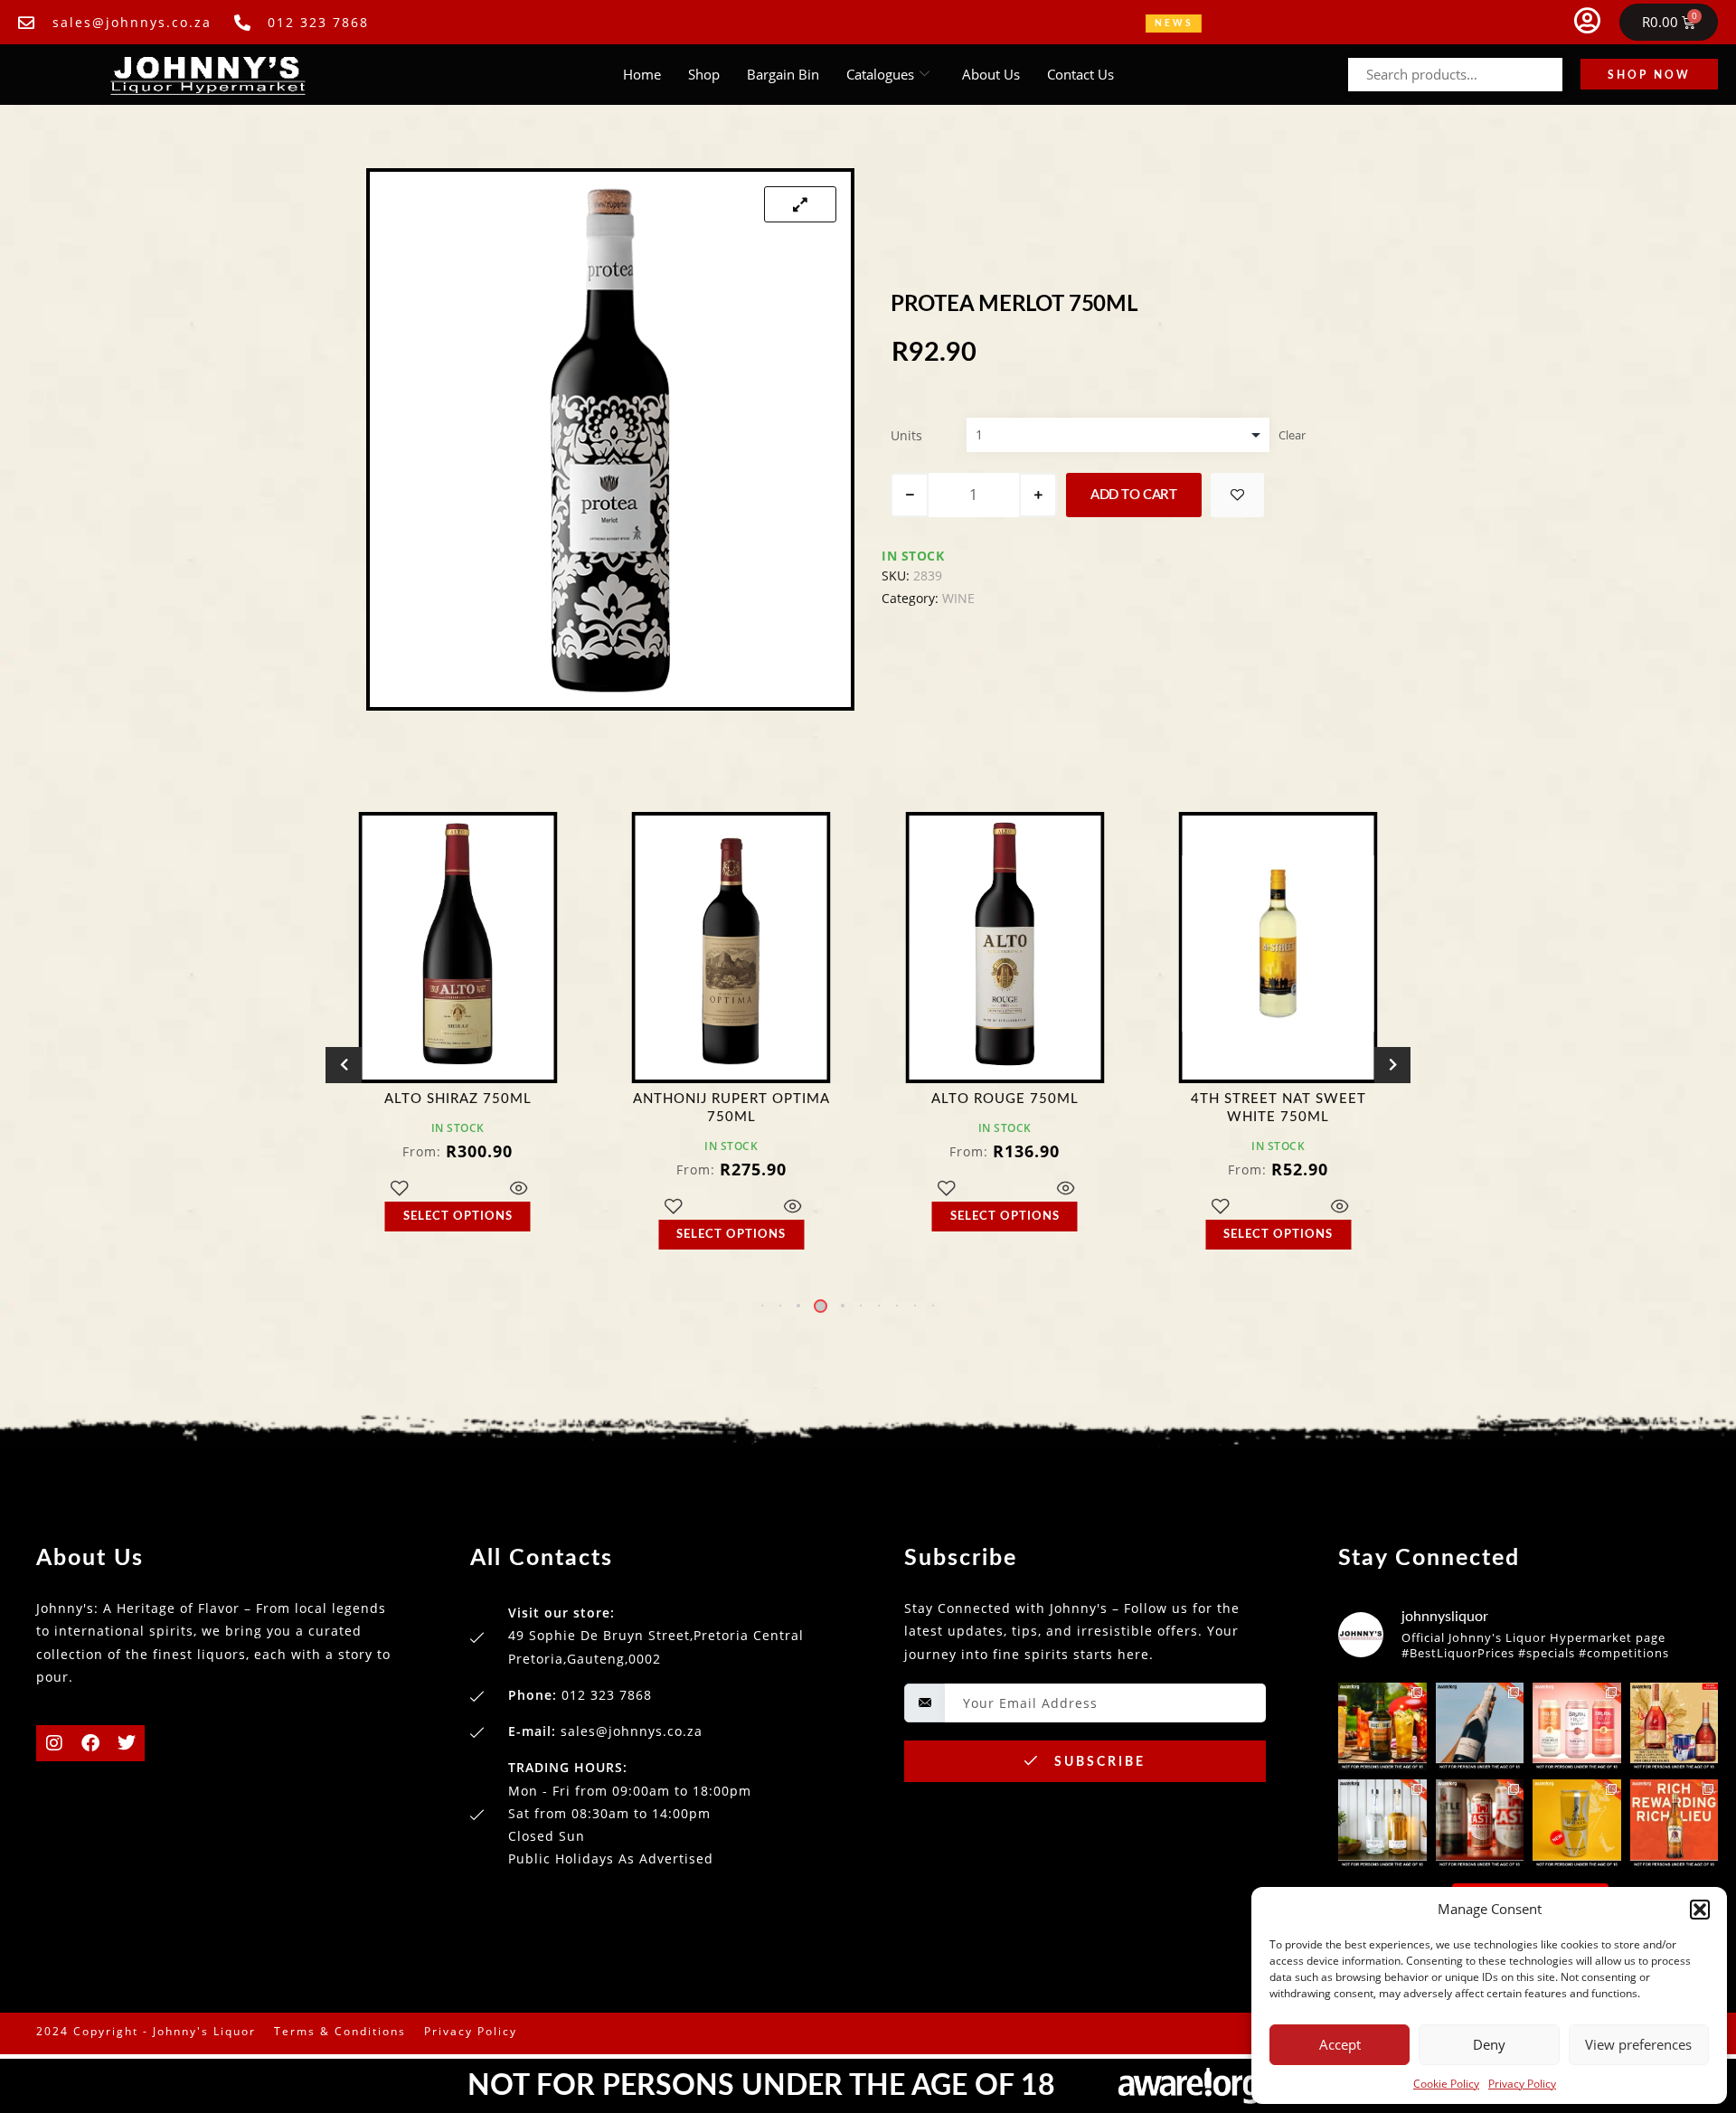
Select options (458, 1235)
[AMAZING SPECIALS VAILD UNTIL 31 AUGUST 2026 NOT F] (1480, 1727)
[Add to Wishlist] (1237, 495)
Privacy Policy (1522, 2084)
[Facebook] (90, 1743)
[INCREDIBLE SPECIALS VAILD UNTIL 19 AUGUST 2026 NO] (1382, 1824)
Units (906, 435)
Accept (1340, 2044)
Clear (1292, 435)
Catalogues (880, 74)
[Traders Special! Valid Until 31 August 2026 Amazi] (1382, 1727)
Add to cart (1134, 495)
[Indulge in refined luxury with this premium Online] (1675, 1727)
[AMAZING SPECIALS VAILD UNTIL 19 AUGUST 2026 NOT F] (1577, 1824)
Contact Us (1080, 74)
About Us (991, 74)
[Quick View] (519, 1207)
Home (642, 74)
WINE (958, 598)
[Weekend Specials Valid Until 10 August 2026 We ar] (1480, 1824)
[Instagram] (54, 1743)
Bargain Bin (783, 74)
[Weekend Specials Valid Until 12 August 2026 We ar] (1577, 1727)
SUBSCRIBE (1097, 1762)
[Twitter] (127, 1743)
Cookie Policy (1446, 2084)
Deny (1489, 2044)
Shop (704, 74)
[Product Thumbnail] (800, 204)
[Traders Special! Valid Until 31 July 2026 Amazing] (1675, 1824)
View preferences (1638, 2044)
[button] (1700, 1910)
